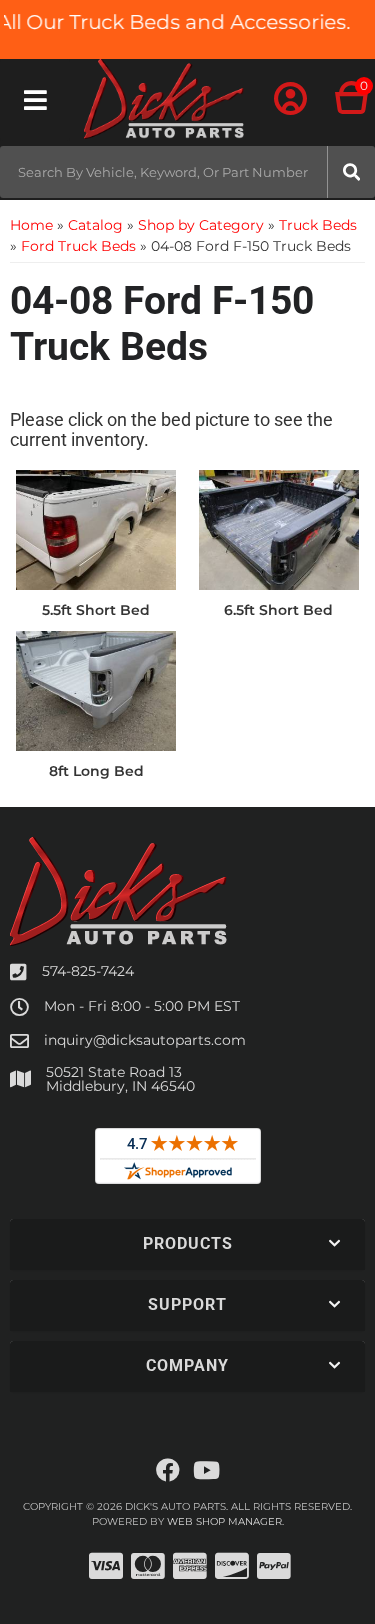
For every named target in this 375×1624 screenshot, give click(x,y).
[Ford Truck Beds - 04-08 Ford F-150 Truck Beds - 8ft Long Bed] (96, 689)
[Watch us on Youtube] (206, 1471)
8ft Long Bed (96, 771)
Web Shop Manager (224, 1521)
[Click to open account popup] (290, 100)
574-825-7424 (88, 971)
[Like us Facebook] (168, 1471)
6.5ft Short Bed (278, 610)
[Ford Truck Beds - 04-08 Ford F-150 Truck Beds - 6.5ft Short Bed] (279, 528)
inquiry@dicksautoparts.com (145, 1040)
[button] (187, 172)
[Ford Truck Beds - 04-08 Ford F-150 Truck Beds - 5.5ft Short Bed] (96, 528)
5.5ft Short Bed (96, 610)
